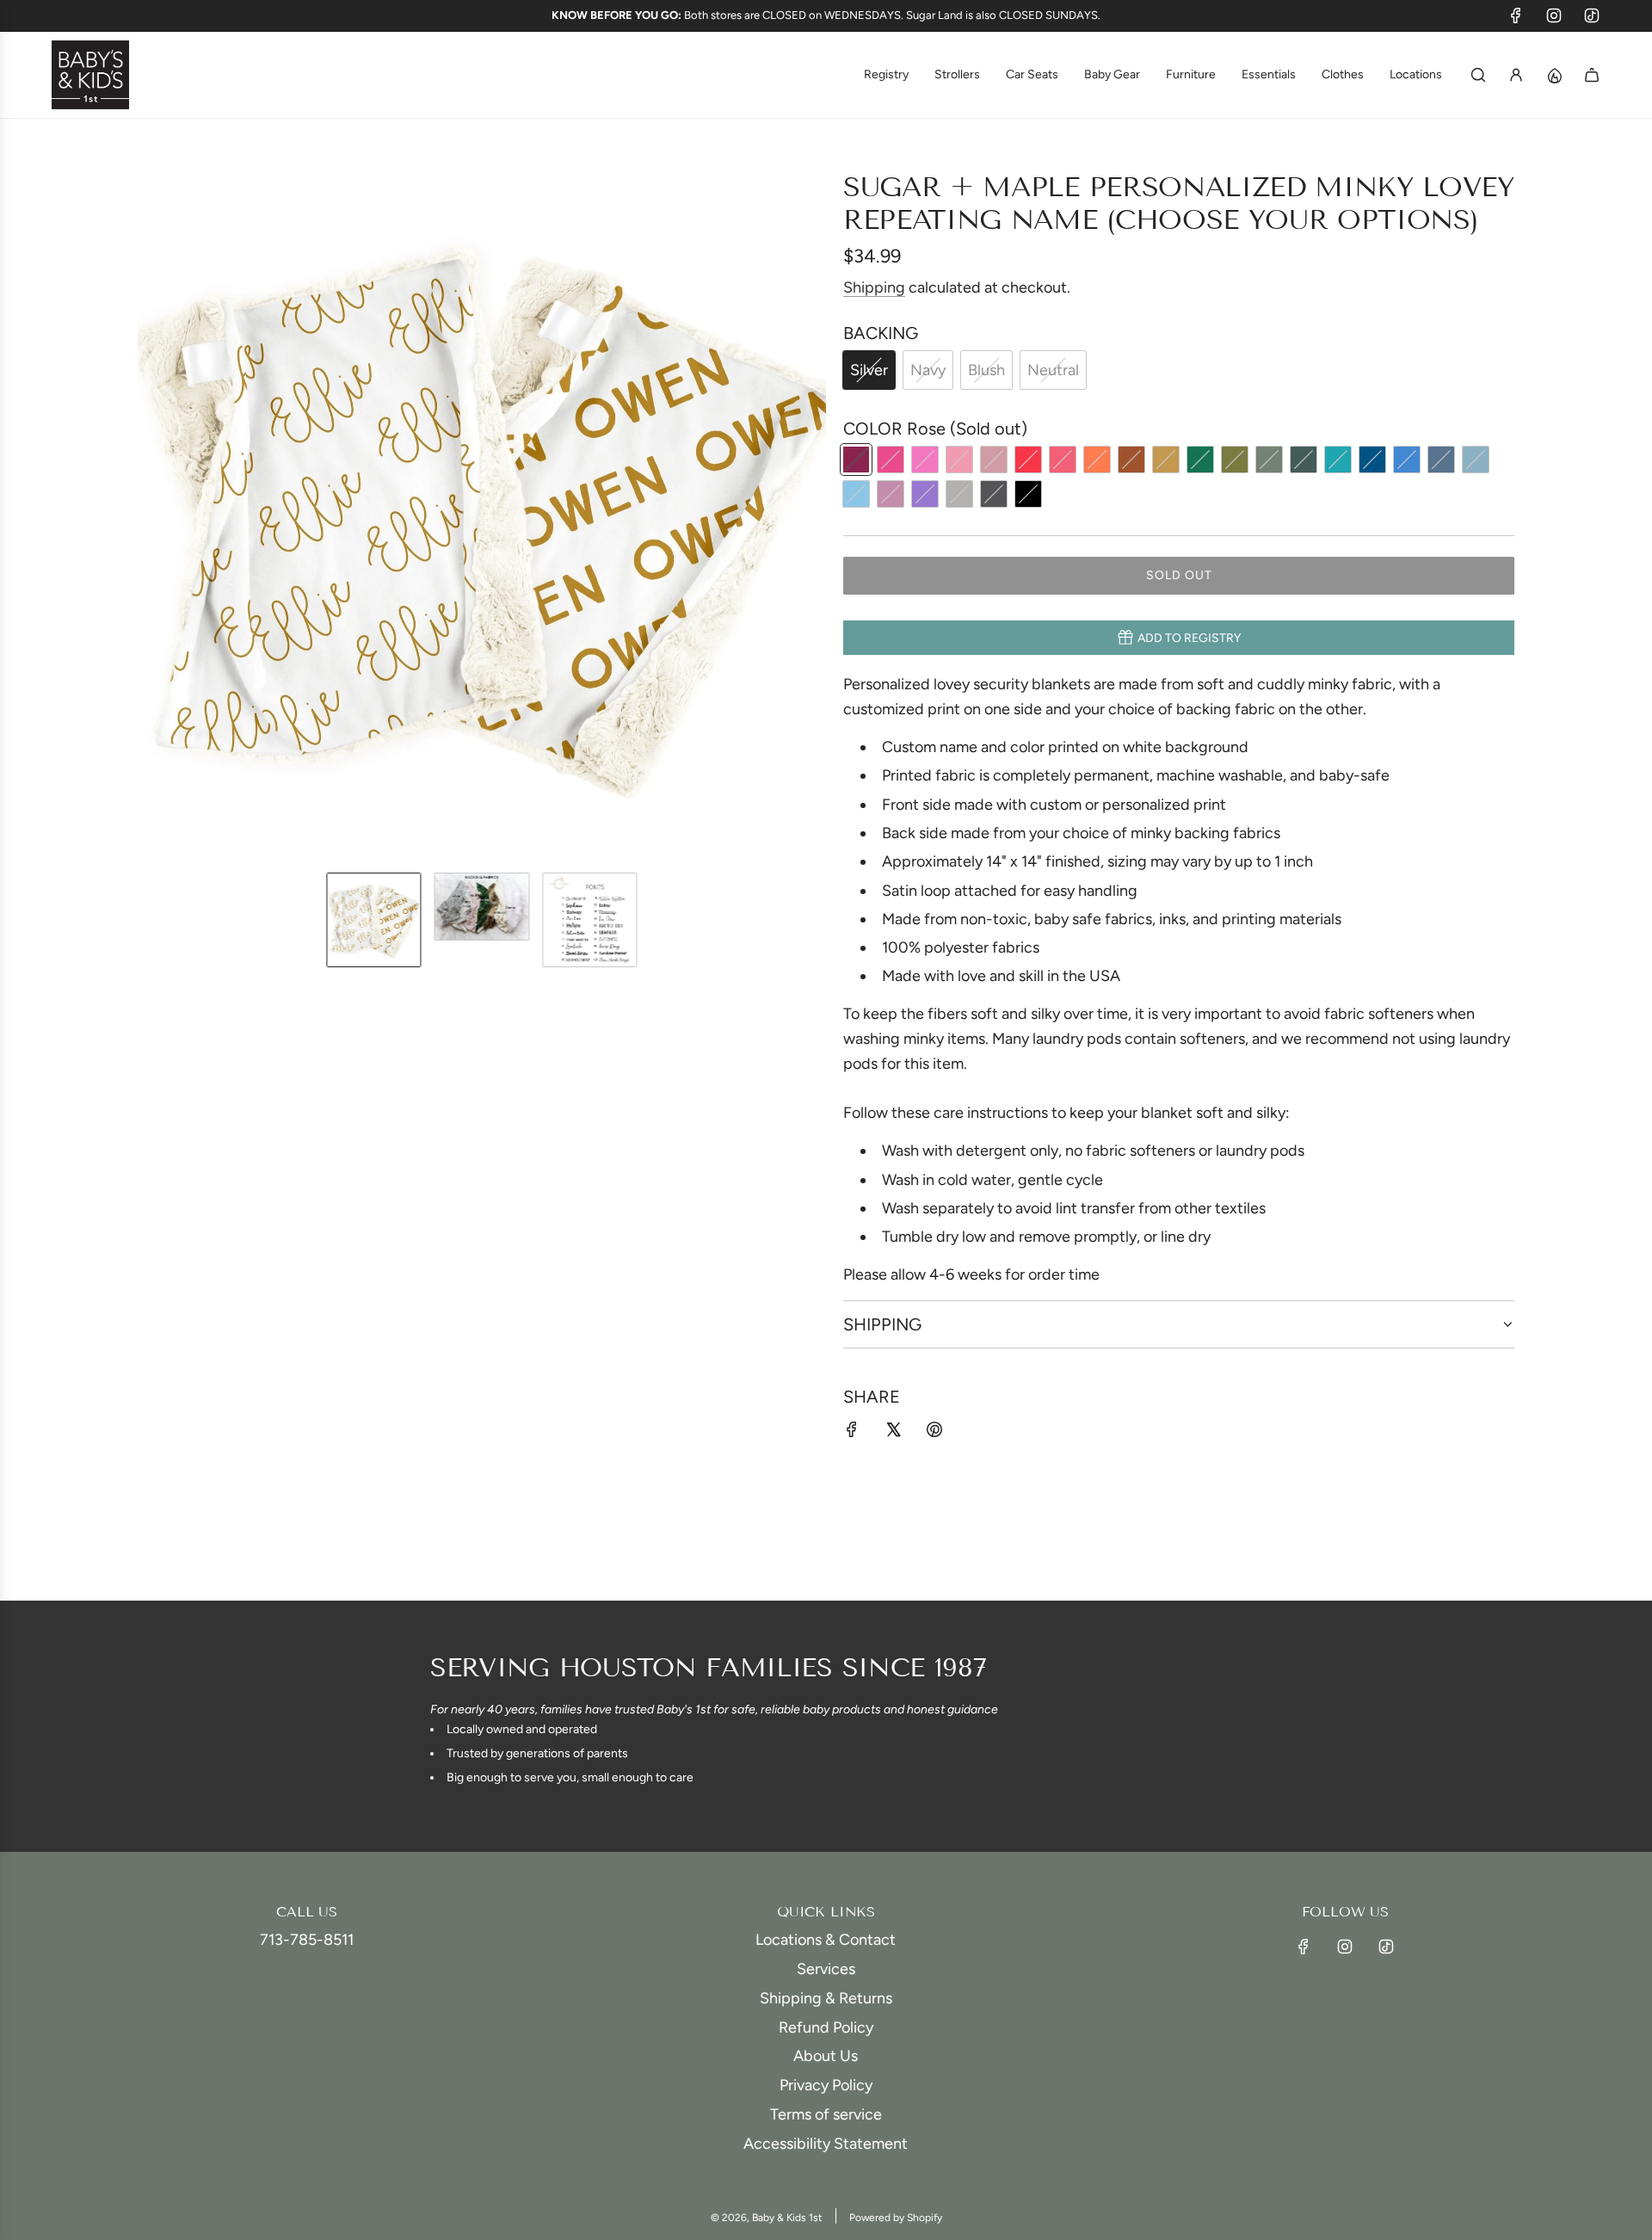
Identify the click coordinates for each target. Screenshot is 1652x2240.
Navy (928, 370)
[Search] (1478, 75)
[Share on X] (893, 1433)
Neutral (1053, 370)
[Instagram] (1554, 15)
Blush (986, 370)
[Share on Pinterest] (934, 1433)
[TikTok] (1592, 15)
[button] (151, 515)
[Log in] (1516, 75)
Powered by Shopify (896, 2218)
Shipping (874, 287)
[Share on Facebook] (852, 1433)
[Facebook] (1516, 15)
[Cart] (1592, 75)
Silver (869, 370)
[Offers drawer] (1554, 75)
